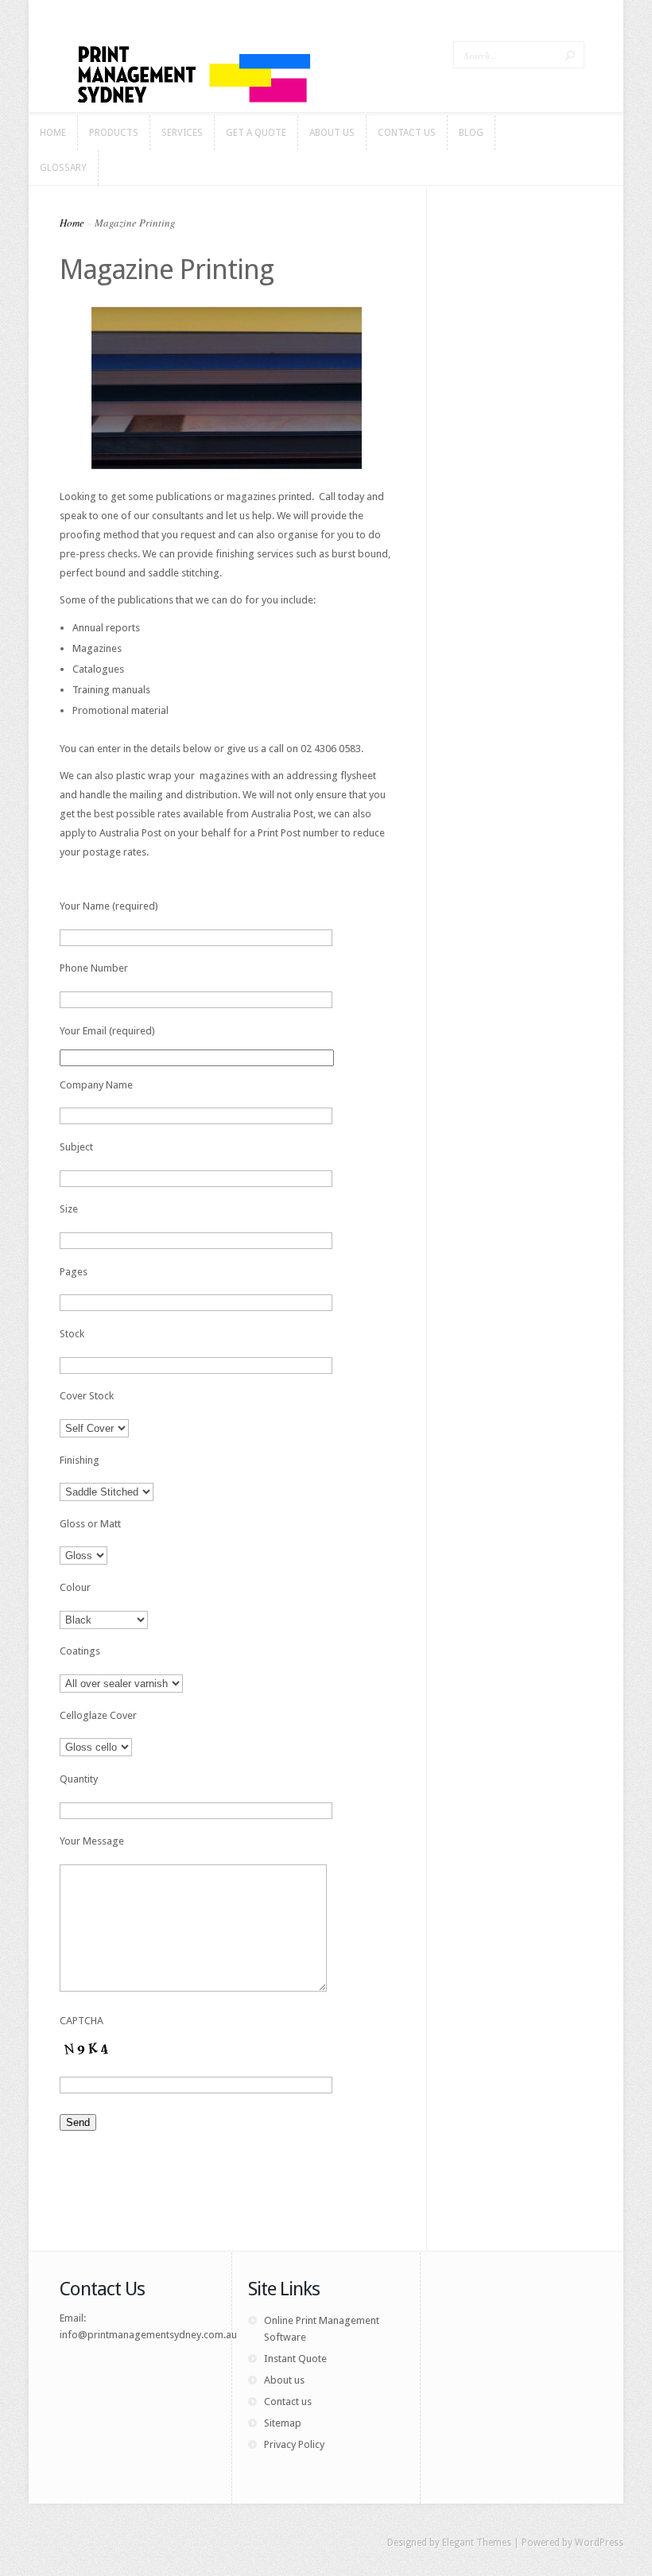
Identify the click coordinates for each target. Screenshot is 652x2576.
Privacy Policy (294, 2444)
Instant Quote (295, 2359)
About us (284, 2380)
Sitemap (283, 2423)
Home (72, 223)
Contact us (288, 2401)
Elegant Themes (477, 2543)
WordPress (599, 2543)
